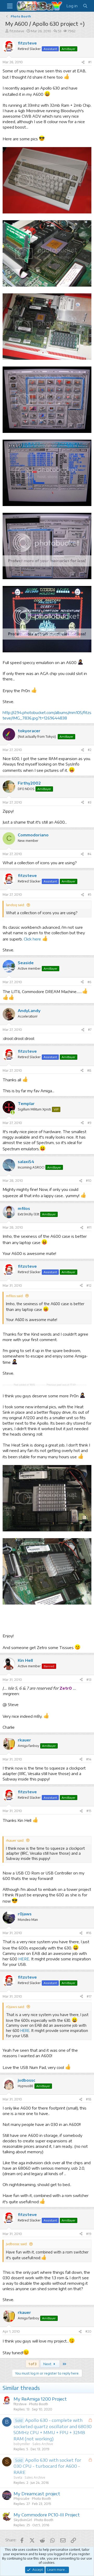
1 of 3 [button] (32, 2488)
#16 (89, 2057)
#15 (89, 1935)
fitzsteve (17, 31)
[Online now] (13, 1112)
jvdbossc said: (17, 2368)
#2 (90, 750)
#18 (89, 2224)
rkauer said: (15, 1965)
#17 (89, 2121)
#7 (90, 1030)
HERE (24, 2083)
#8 (89, 1071)
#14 (89, 1884)
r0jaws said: (15, 2131)
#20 (88, 2456)
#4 (89, 854)
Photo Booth (39, 2528)
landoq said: (15, 905)
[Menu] (10, 6)
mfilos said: (15, 1296)
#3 (90, 802)
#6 (89, 982)
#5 (90, 895)
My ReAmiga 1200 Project (40, 2523)
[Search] (85, 6)
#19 (89, 2358)
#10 (89, 1181)
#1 (90, 62)
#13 (89, 1804)
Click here (32, 939)
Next (48, 2488)
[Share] (83, 62)
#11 (89, 1227)
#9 (89, 1123)
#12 (89, 1286)
